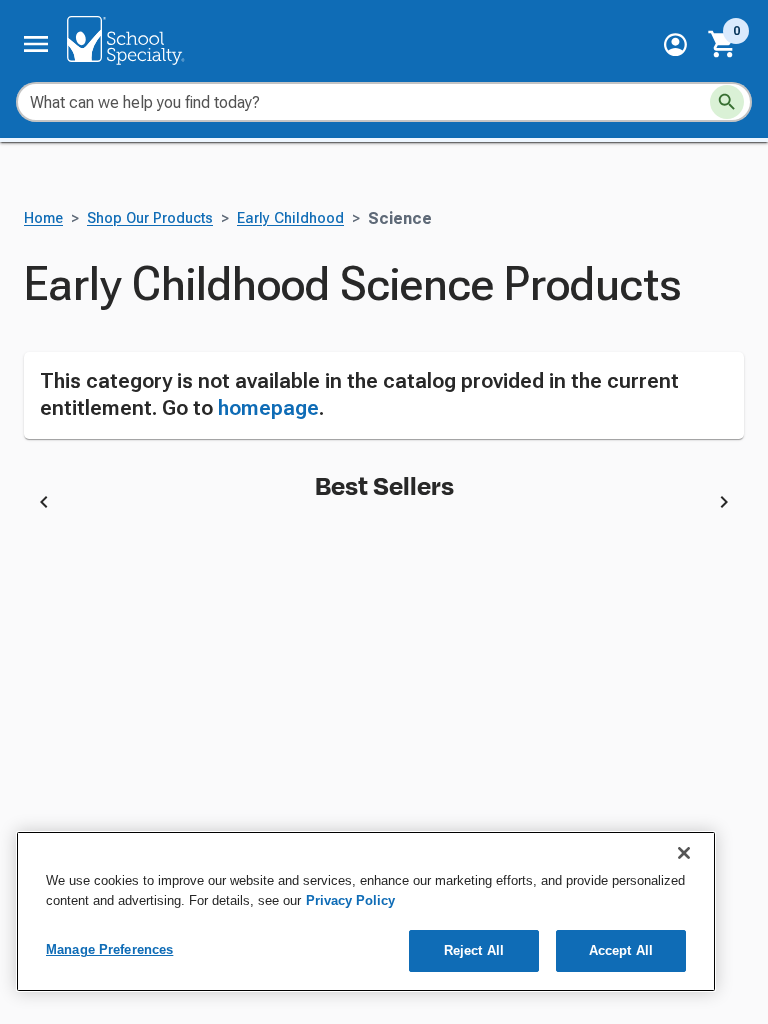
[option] (236, 505)
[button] (675, 44)
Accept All (621, 950)
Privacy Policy (350, 900)
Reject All (474, 950)
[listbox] (384, 505)
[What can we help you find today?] (727, 102)
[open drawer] (36, 44)
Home (43, 218)
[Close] (684, 853)
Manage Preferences (109, 949)
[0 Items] (723, 44)
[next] (724, 505)
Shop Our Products (150, 218)
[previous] (44, 505)
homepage (268, 408)
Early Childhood (290, 218)
